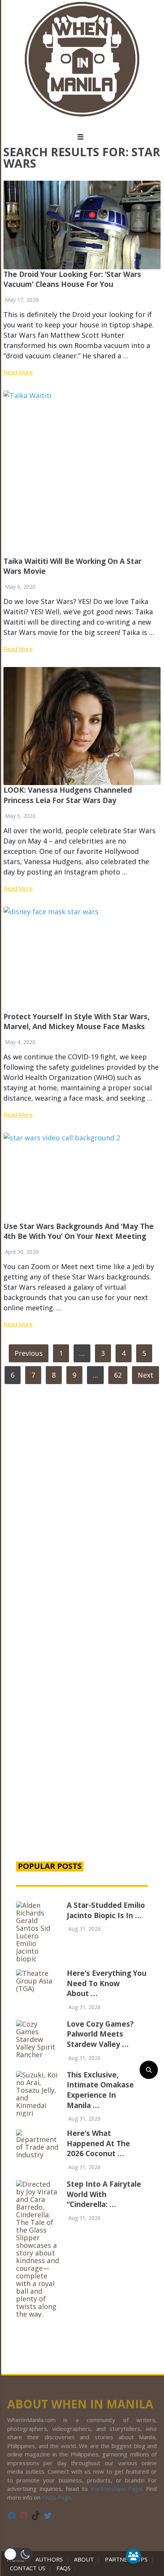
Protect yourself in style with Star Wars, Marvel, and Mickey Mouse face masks (76, 1022)
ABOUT (84, 2559)
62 (118, 1375)
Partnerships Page (117, 2489)
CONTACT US (28, 2568)
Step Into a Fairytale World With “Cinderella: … (104, 2194)
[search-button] (149, 2070)
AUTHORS (49, 2559)
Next (146, 1375)
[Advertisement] (82, 1757)
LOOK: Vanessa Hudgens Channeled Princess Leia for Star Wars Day (68, 795)
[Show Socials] (133, 2556)
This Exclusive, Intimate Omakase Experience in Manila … (100, 2090)
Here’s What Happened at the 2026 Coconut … (98, 2143)
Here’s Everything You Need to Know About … (107, 1983)
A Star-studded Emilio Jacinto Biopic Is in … (106, 1910)
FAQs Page (57, 2497)
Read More (18, 372)
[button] (18, 2554)
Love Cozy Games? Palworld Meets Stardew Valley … (100, 2034)
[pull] (82, 137)
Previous (29, 1353)
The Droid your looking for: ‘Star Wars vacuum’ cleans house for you (72, 279)
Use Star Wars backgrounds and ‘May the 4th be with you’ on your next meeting (79, 1231)
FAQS (64, 2568)
